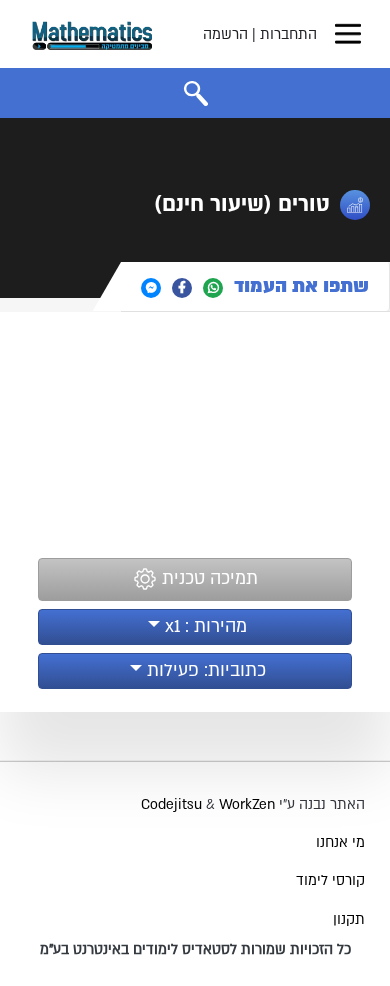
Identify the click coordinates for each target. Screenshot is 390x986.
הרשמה (225, 34)
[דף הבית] (92, 34)
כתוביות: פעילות (204, 670)
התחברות (288, 34)
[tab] (255, 286)
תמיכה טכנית (207, 578)
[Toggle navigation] (348, 34)
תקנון (349, 919)
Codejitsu (173, 804)
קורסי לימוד (330, 880)
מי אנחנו (340, 842)
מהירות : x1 (203, 626)
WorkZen (247, 804)
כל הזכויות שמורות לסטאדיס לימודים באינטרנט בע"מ (195, 949)
